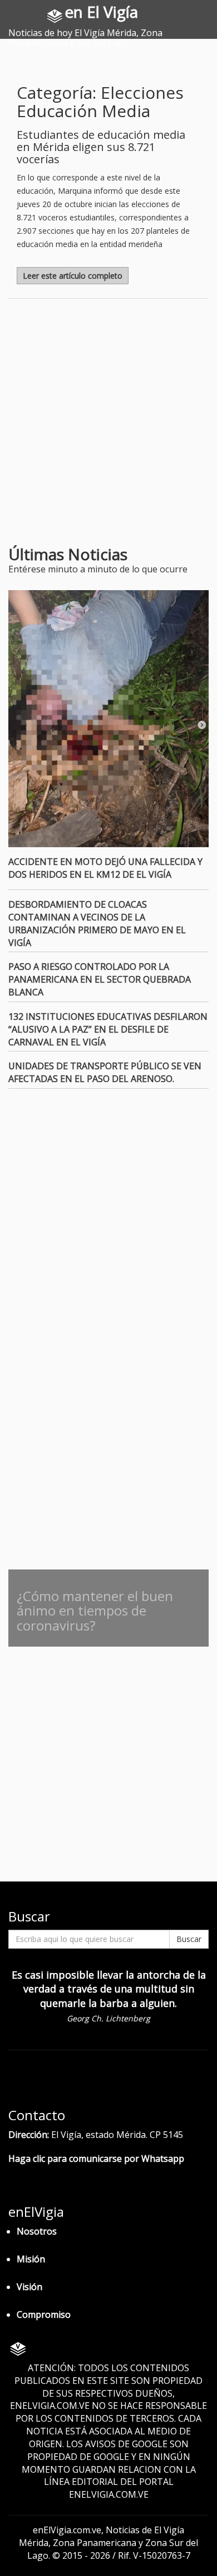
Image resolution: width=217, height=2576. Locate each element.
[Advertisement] (108, 426)
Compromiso (44, 2315)
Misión (31, 2259)
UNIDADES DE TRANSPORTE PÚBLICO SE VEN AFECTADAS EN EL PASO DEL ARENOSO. (105, 1072)
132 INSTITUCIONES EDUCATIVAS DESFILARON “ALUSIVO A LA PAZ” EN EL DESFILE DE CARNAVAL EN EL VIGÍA (108, 1029)
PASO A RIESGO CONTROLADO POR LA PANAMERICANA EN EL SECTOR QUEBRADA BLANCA (100, 979)
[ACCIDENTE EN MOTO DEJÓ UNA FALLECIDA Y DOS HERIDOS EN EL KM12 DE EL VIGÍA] (108, 719)
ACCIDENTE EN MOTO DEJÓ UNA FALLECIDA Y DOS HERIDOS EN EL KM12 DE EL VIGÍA (105, 868)
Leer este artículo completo (73, 276)
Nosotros (37, 2231)
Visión (29, 2287)
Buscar (189, 1939)
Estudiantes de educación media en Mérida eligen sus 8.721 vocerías (101, 147)
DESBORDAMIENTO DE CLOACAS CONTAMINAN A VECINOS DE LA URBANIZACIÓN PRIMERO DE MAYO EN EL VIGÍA (97, 924)
